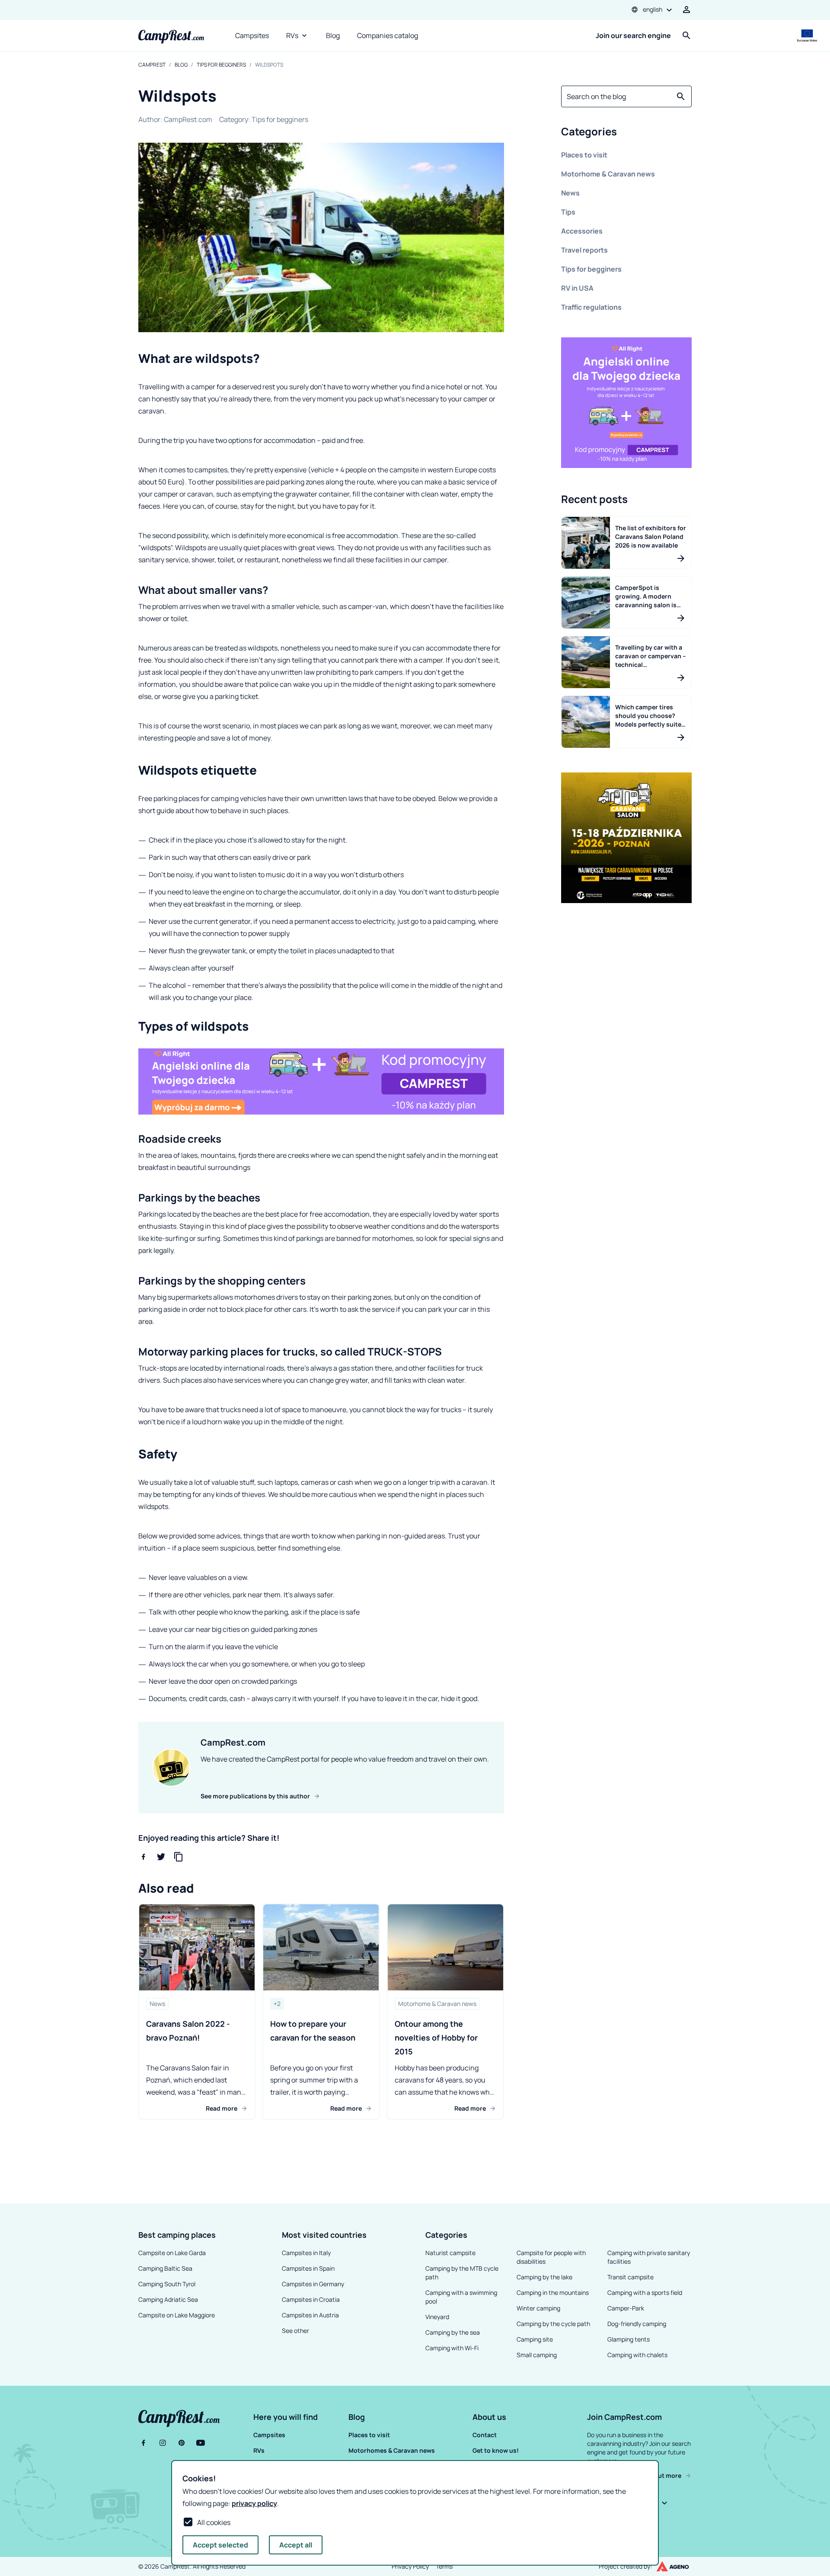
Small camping (537, 2355)
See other (295, 2331)
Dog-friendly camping (637, 2324)
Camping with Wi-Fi (452, 2348)
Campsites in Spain (308, 2268)
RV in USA (577, 288)
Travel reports (584, 250)
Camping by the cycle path (553, 2324)
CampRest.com (188, 119)
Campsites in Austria (310, 2315)
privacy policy (254, 2503)
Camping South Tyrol (167, 2284)
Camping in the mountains (553, 2292)
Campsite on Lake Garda (172, 2253)
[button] (626, 133)
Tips (568, 212)
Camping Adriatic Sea (168, 2299)
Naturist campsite (450, 2253)
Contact (485, 2435)
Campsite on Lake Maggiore (177, 2315)
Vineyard (437, 2317)
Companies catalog (388, 35)
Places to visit (584, 155)
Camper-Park (626, 2308)
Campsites (252, 35)
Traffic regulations (591, 307)
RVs (292, 35)
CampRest (152, 65)
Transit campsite (630, 2277)
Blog (333, 35)
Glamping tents (629, 2339)
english (653, 9)
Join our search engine (633, 35)
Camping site (535, 2339)
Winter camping (538, 2308)
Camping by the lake (544, 2277)
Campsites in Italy (306, 2253)
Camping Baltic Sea (165, 2268)
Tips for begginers (221, 65)
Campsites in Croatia (311, 2299)
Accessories (582, 231)
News (570, 193)
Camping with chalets (637, 2355)
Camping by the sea (453, 2332)
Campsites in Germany (313, 2284)
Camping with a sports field (645, 2292)
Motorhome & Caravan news (608, 174)
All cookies (214, 2522)
